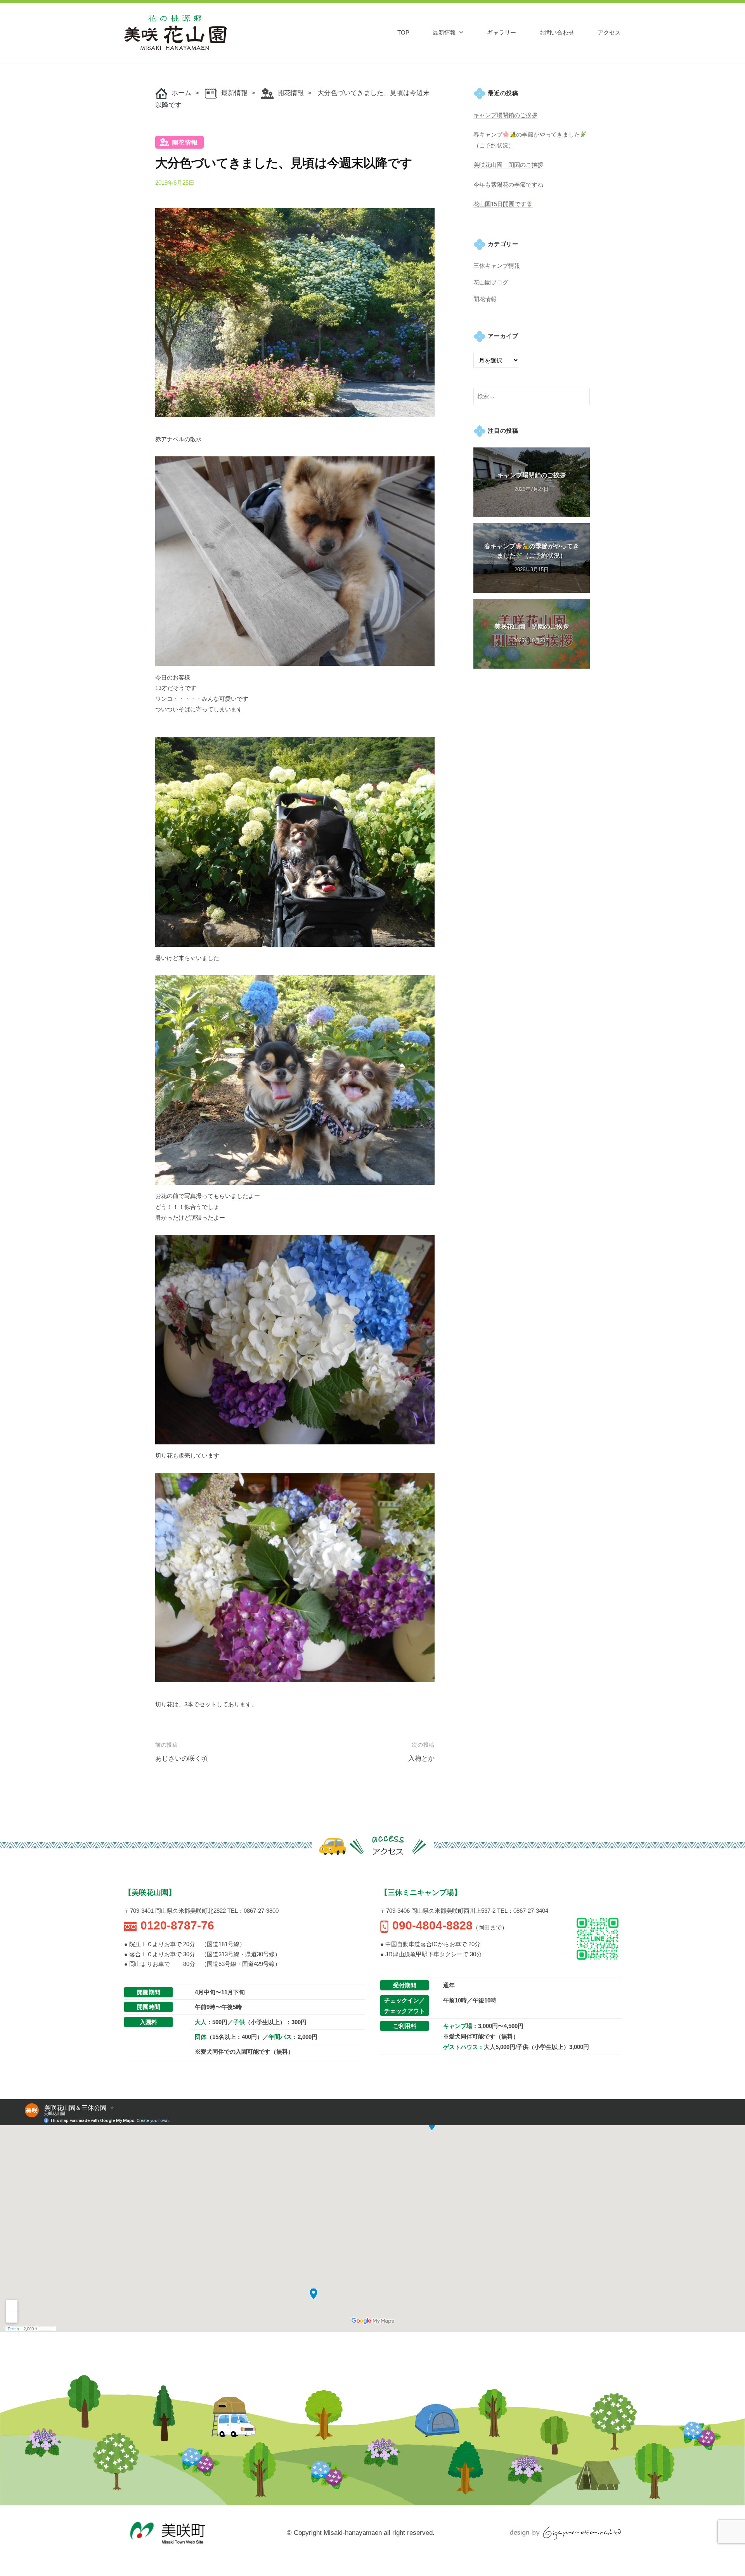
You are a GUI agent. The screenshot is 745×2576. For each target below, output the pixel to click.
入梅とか (421, 1759)
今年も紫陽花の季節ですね (508, 185)
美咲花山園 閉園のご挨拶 (508, 165)
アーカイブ (503, 336)
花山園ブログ (491, 282)
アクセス (609, 32)
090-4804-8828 (432, 1925)
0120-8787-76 (177, 1925)
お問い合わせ (557, 32)
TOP (403, 32)
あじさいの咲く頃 (182, 1759)
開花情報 (291, 93)
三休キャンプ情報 (497, 266)
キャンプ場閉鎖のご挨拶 (505, 115)
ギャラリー (502, 32)
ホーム (181, 93)
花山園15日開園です (500, 204)
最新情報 (444, 32)
